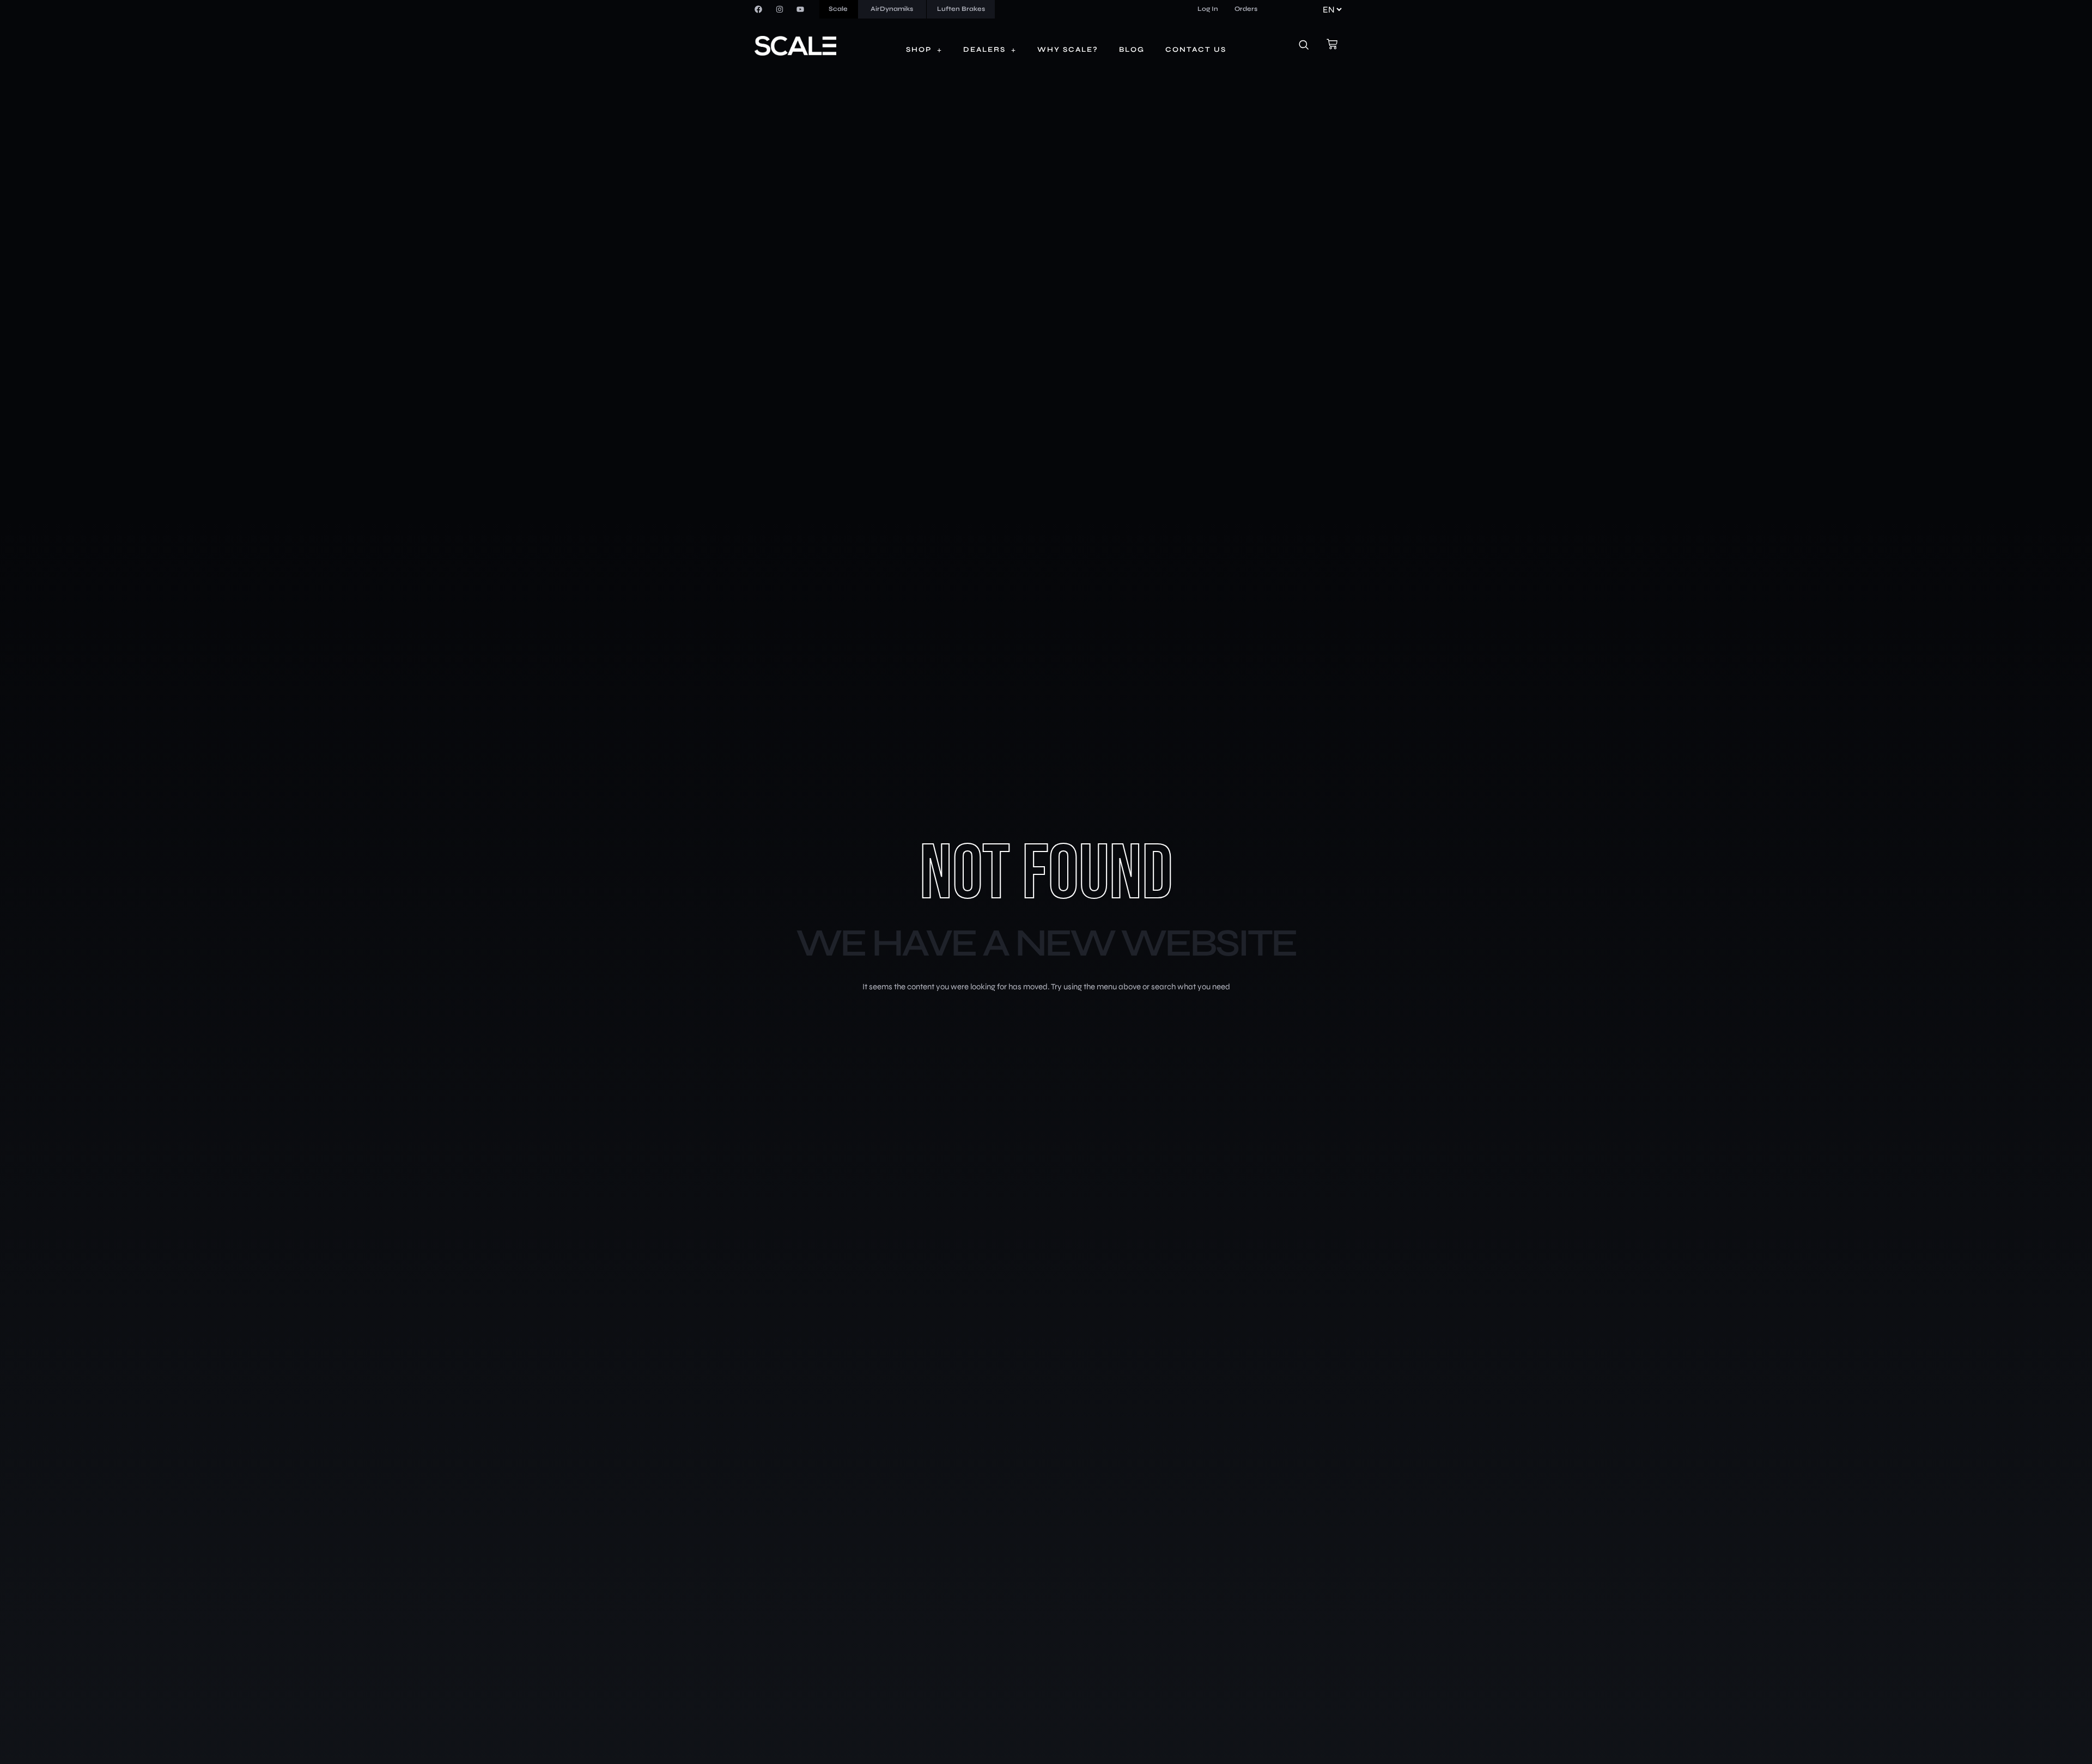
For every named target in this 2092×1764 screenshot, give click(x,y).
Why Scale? (1068, 50)
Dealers (984, 50)
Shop (919, 50)
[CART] (1332, 44)
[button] (1310, 46)
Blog (1132, 50)
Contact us (1196, 50)
